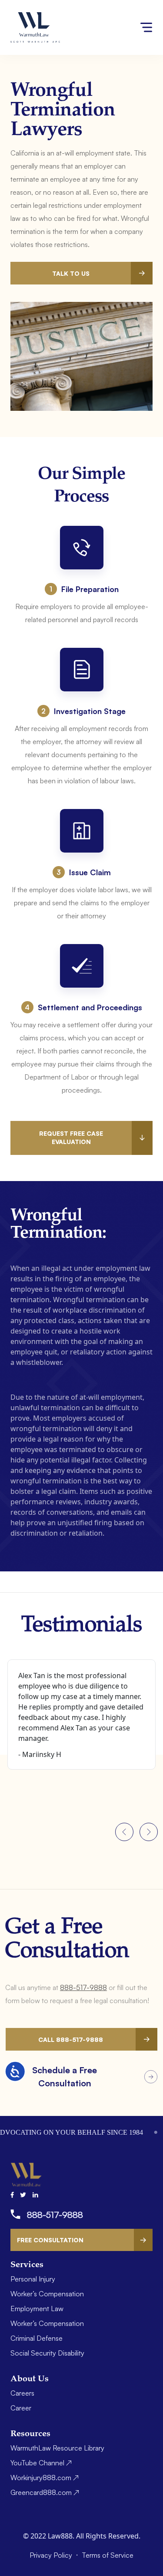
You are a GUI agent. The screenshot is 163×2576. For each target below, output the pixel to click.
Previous (124, 1832)
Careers (22, 2393)
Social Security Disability (47, 2353)
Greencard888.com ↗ (45, 2492)
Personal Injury (33, 2279)
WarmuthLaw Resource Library (57, 2448)
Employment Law (37, 2309)
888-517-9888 (83, 1987)
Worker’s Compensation (47, 2294)
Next (149, 1832)
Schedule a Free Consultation (65, 2077)
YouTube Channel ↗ (41, 2463)
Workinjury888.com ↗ (45, 2478)
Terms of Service (108, 2555)
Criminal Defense (37, 2338)
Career (21, 2408)
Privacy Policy (52, 2555)
